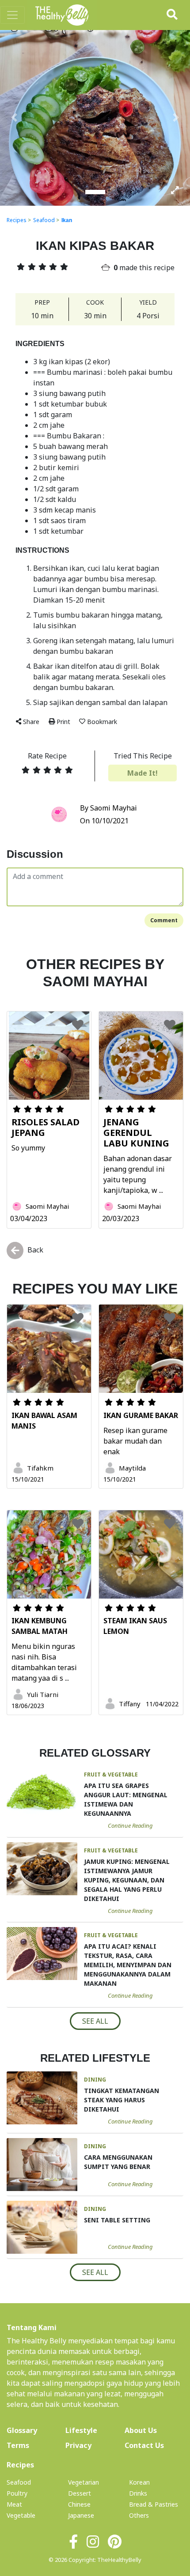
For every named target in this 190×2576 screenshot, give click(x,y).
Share (31, 722)
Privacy (78, 2445)
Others (139, 2515)
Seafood (44, 220)
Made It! (142, 773)
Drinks (138, 2493)
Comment (164, 920)
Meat (14, 2504)
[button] (14, 117)
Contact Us (144, 2445)
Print (63, 722)
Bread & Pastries (154, 2504)
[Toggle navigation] (12, 15)
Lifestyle (81, 2430)
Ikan (67, 220)
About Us (154, 2430)
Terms (18, 2445)
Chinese (79, 2504)
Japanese (81, 2515)
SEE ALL (95, 2021)
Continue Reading (130, 1825)
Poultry (17, 2493)
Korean (139, 2482)
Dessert (80, 2493)
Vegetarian (84, 2482)
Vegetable (21, 2515)
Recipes (17, 220)
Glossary (22, 2430)
